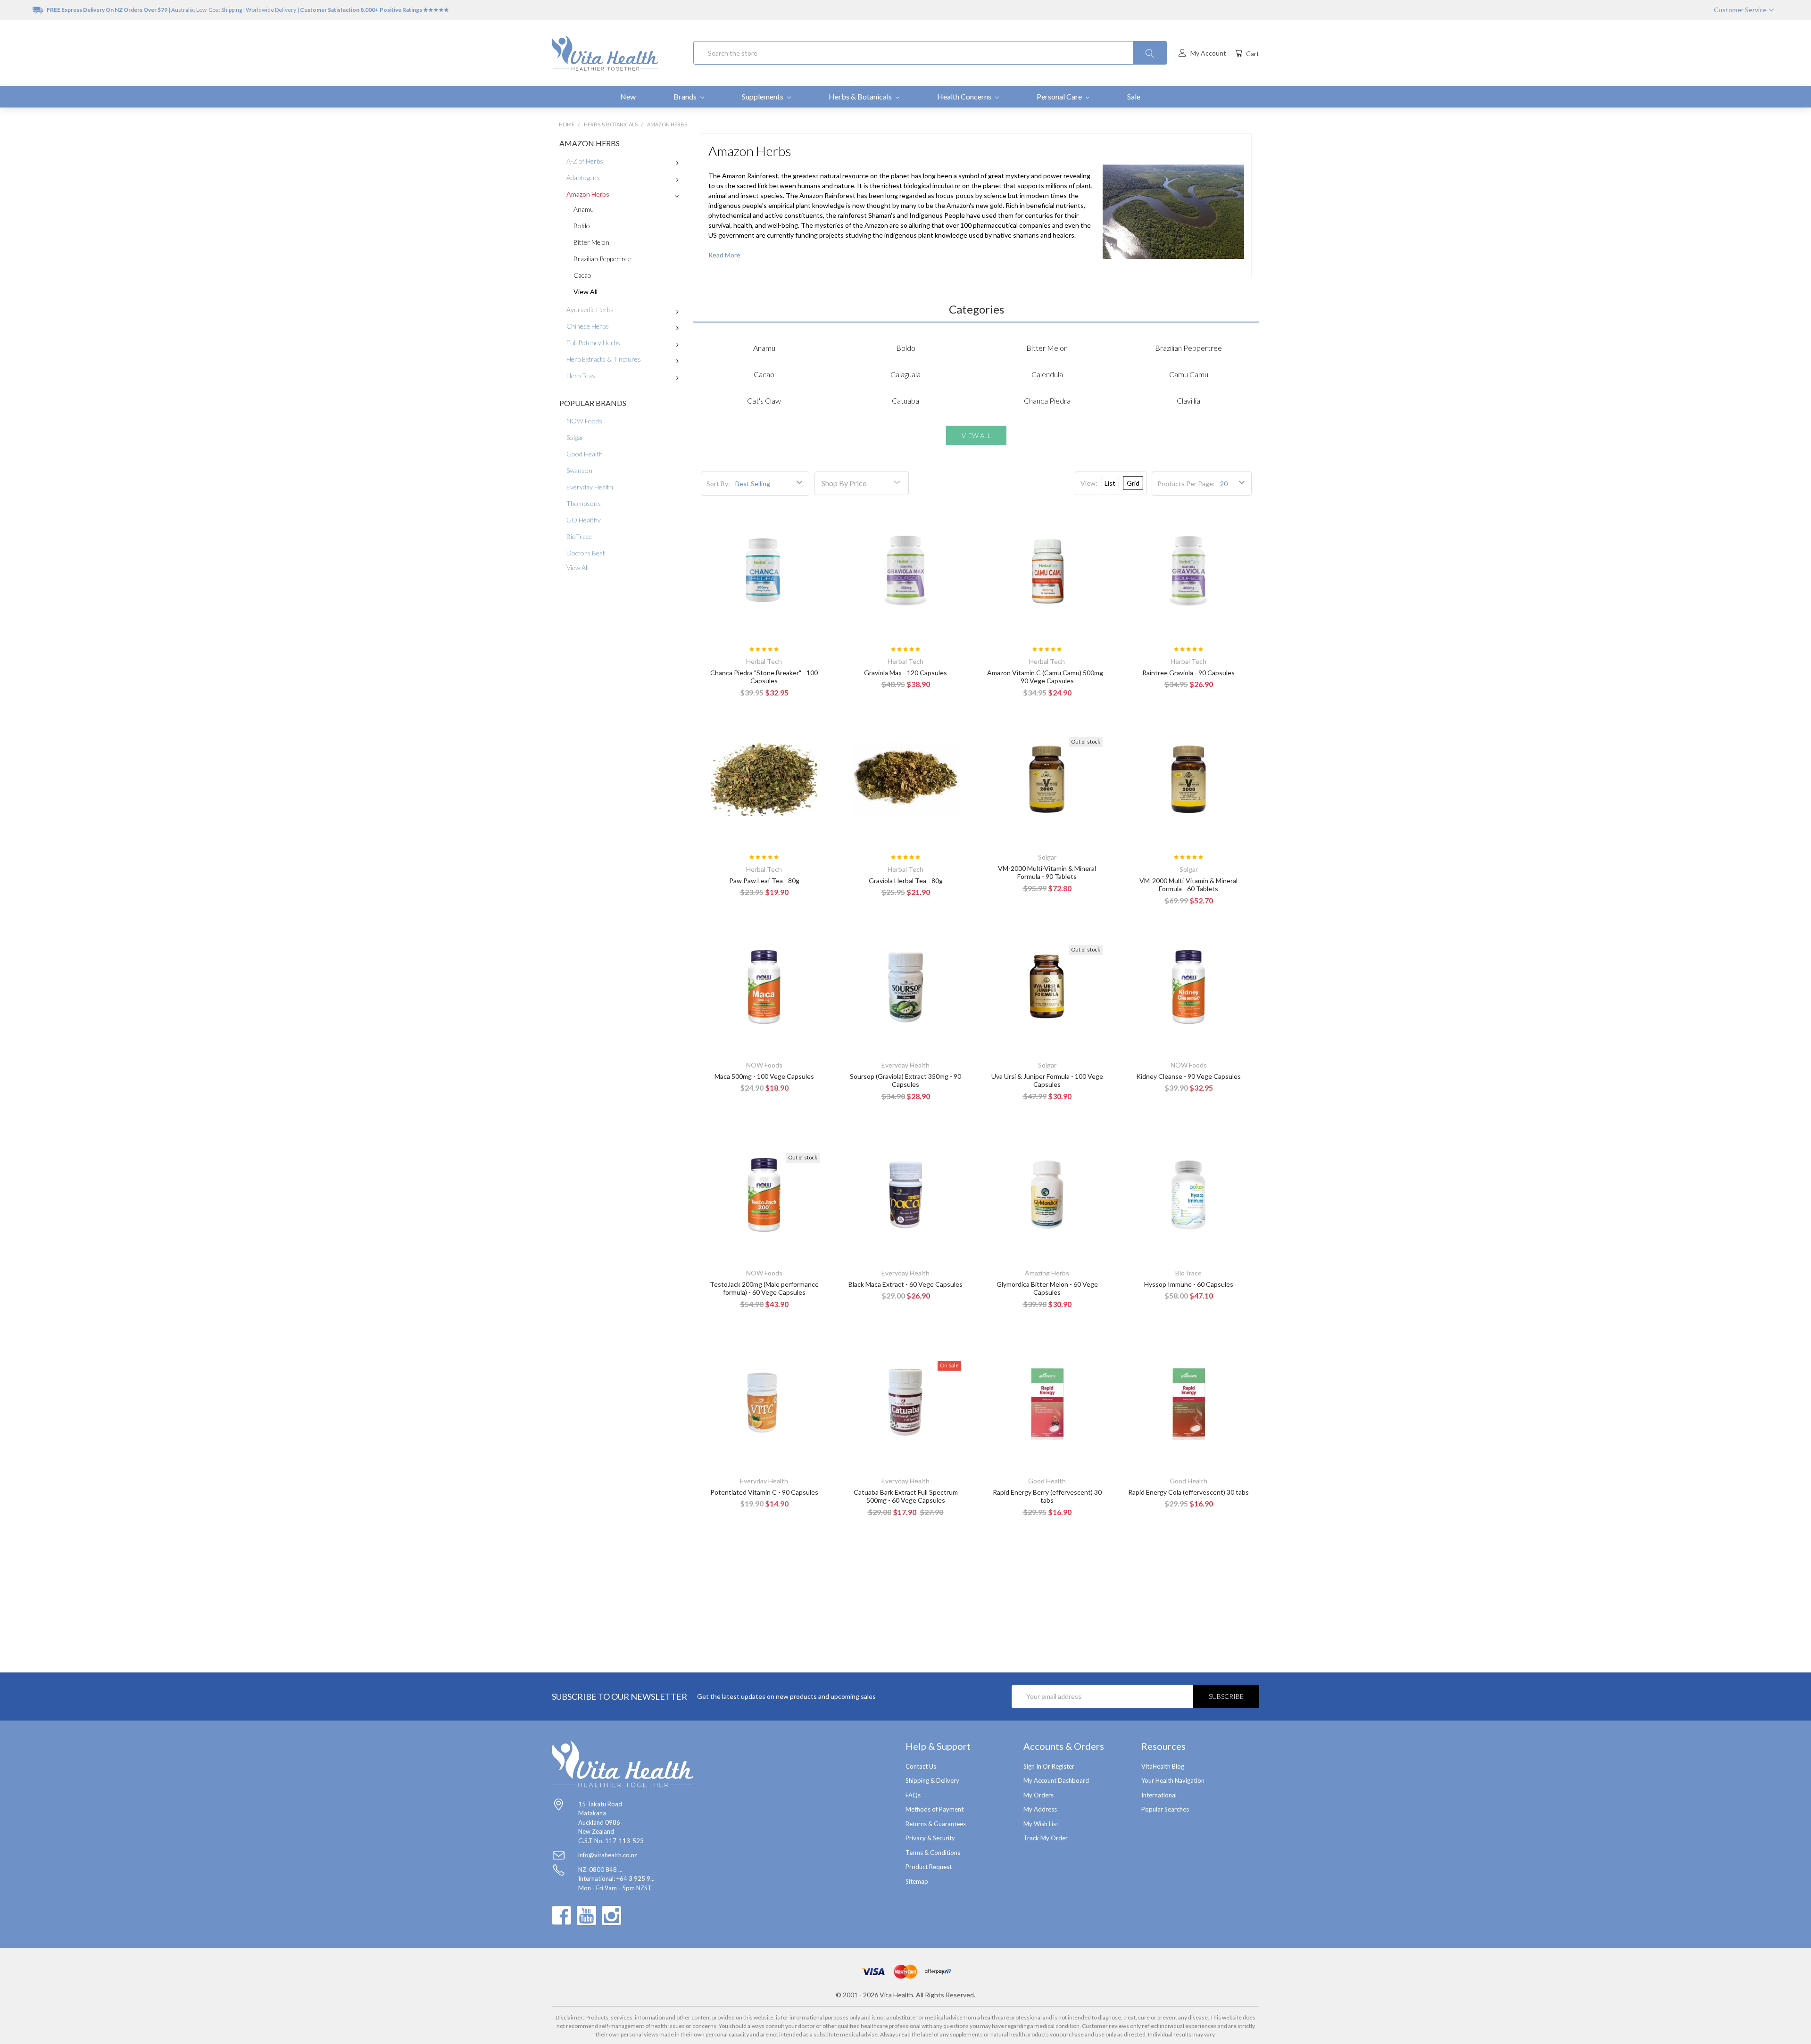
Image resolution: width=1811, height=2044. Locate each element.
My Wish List (1041, 1824)
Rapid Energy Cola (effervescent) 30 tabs (1188, 1492)
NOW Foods (584, 421)
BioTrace (579, 536)
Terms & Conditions (933, 1853)
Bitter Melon (591, 242)
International (1159, 1795)
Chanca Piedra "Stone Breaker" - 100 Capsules (764, 677)
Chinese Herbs (588, 326)
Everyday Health (590, 487)
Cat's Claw (764, 401)
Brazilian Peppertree (602, 259)
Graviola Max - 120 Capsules (905, 673)
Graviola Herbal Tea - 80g (906, 881)
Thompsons (584, 503)
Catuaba (905, 401)
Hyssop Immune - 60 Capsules (1189, 1284)
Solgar (575, 437)
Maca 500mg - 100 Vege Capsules (764, 1076)
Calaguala (905, 374)
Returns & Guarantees (936, 1824)
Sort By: (718, 484)
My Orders (1038, 1795)
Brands (686, 96)
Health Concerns (965, 96)
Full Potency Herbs (593, 343)
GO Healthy (584, 520)
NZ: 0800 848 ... (600, 1870)
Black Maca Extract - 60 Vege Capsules (905, 1284)
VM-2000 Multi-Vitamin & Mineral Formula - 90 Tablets (1047, 873)
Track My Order (1046, 1838)
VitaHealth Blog (1163, 1766)
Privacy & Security (930, 1838)
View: (1089, 483)
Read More (724, 255)
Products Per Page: (1186, 484)
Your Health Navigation (1173, 1780)
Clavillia (1188, 401)
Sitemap (917, 1881)
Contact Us (921, 1766)
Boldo (582, 226)
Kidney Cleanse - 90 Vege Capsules (1188, 1076)
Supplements (763, 96)
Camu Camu (1189, 374)
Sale (1134, 96)
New (628, 96)
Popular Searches (1165, 1809)
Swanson (579, 470)
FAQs (913, 1795)
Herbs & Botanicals (861, 96)
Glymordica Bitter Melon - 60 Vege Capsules (1047, 1288)
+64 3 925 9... (636, 1878)
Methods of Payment (935, 1809)
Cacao (582, 275)
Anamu (584, 209)
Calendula (1047, 374)
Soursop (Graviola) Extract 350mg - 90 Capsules (905, 1080)
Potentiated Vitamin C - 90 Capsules (764, 1492)
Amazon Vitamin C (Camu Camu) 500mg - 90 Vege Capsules (1047, 677)
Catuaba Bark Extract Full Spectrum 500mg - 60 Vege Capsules (906, 1496)
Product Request (929, 1867)
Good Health (585, 454)
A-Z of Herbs (585, 161)
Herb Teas (581, 376)
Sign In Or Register (1049, 1766)
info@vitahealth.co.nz (608, 1855)
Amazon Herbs (588, 194)
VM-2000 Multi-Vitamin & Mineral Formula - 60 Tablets (1188, 885)
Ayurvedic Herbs (590, 310)
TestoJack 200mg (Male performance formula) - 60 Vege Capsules (764, 1288)
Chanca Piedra (1047, 401)
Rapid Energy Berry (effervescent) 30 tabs (1047, 1496)
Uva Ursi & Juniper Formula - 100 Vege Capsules (1047, 1080)
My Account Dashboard (1056, 1780)
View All (586, 292)
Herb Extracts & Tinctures (604, 359)
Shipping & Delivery (932, 1780)
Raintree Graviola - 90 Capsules (1188, 673)
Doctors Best (586, 553)
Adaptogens (583, 178)
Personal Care (1060, 96)
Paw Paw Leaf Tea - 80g (764, 881)
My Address (1040, 1809)
